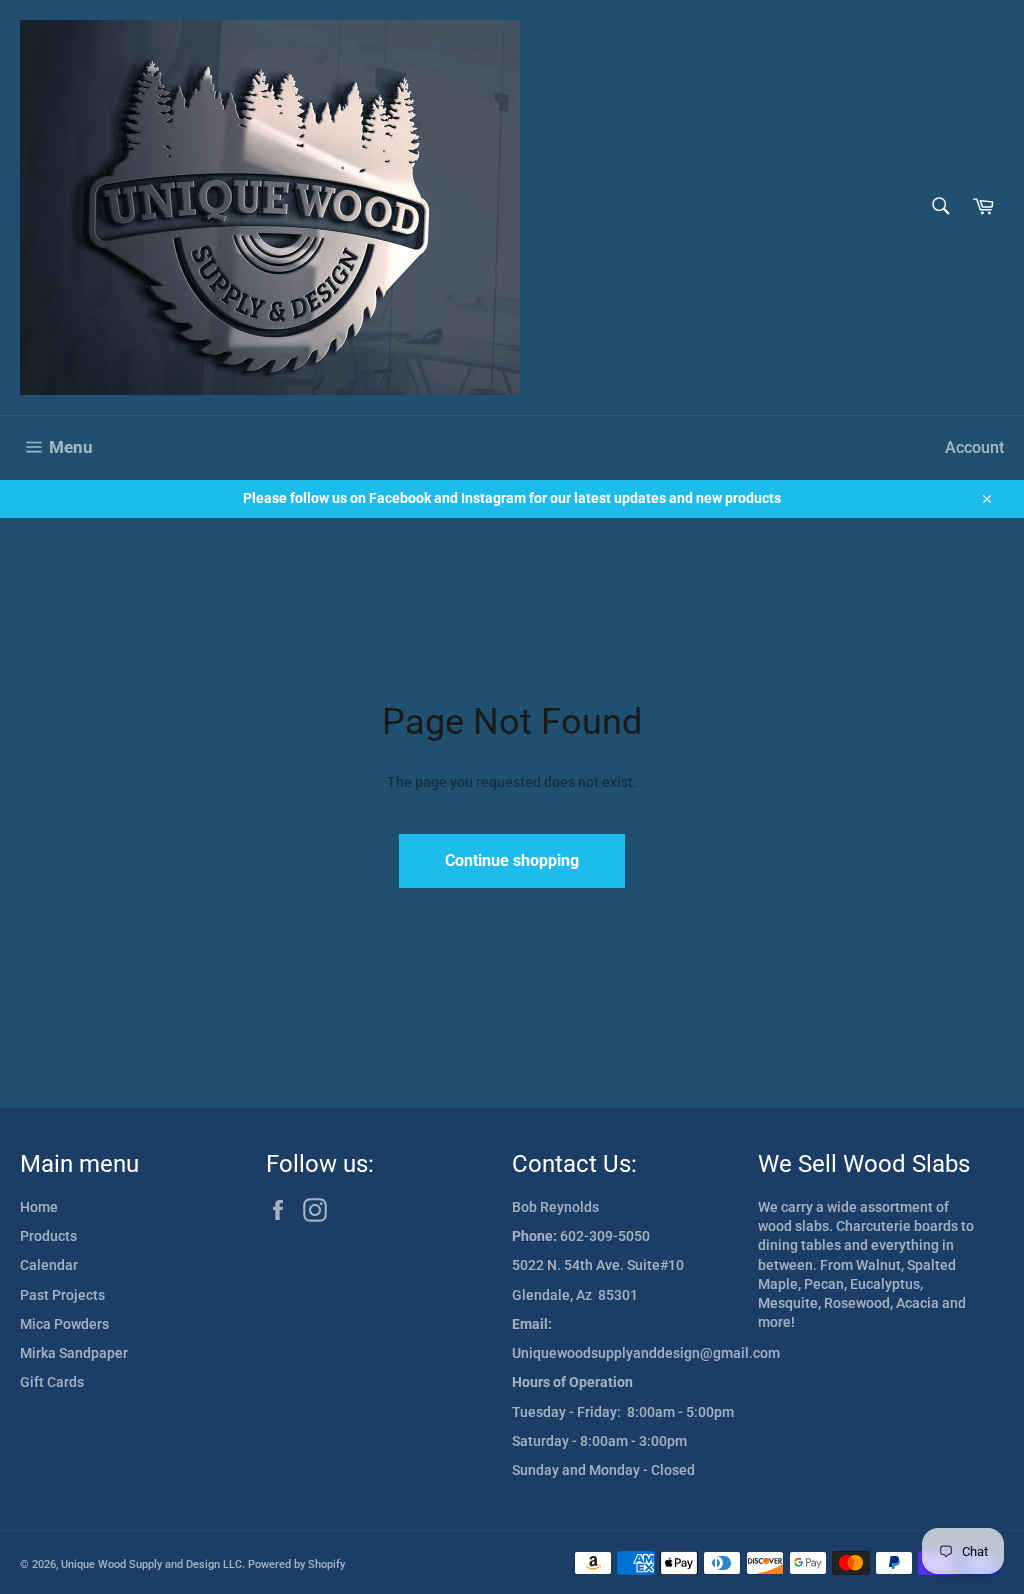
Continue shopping (512, 860)
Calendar (49, 1265)
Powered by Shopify (296, 1564)
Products (48, 1236)
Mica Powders (64, 1324)
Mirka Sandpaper (74, 1353)
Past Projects (62, 1295)
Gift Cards (52, 1382)
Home (39, 1207)
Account (974, 447)
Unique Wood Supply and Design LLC (151, 1564)
